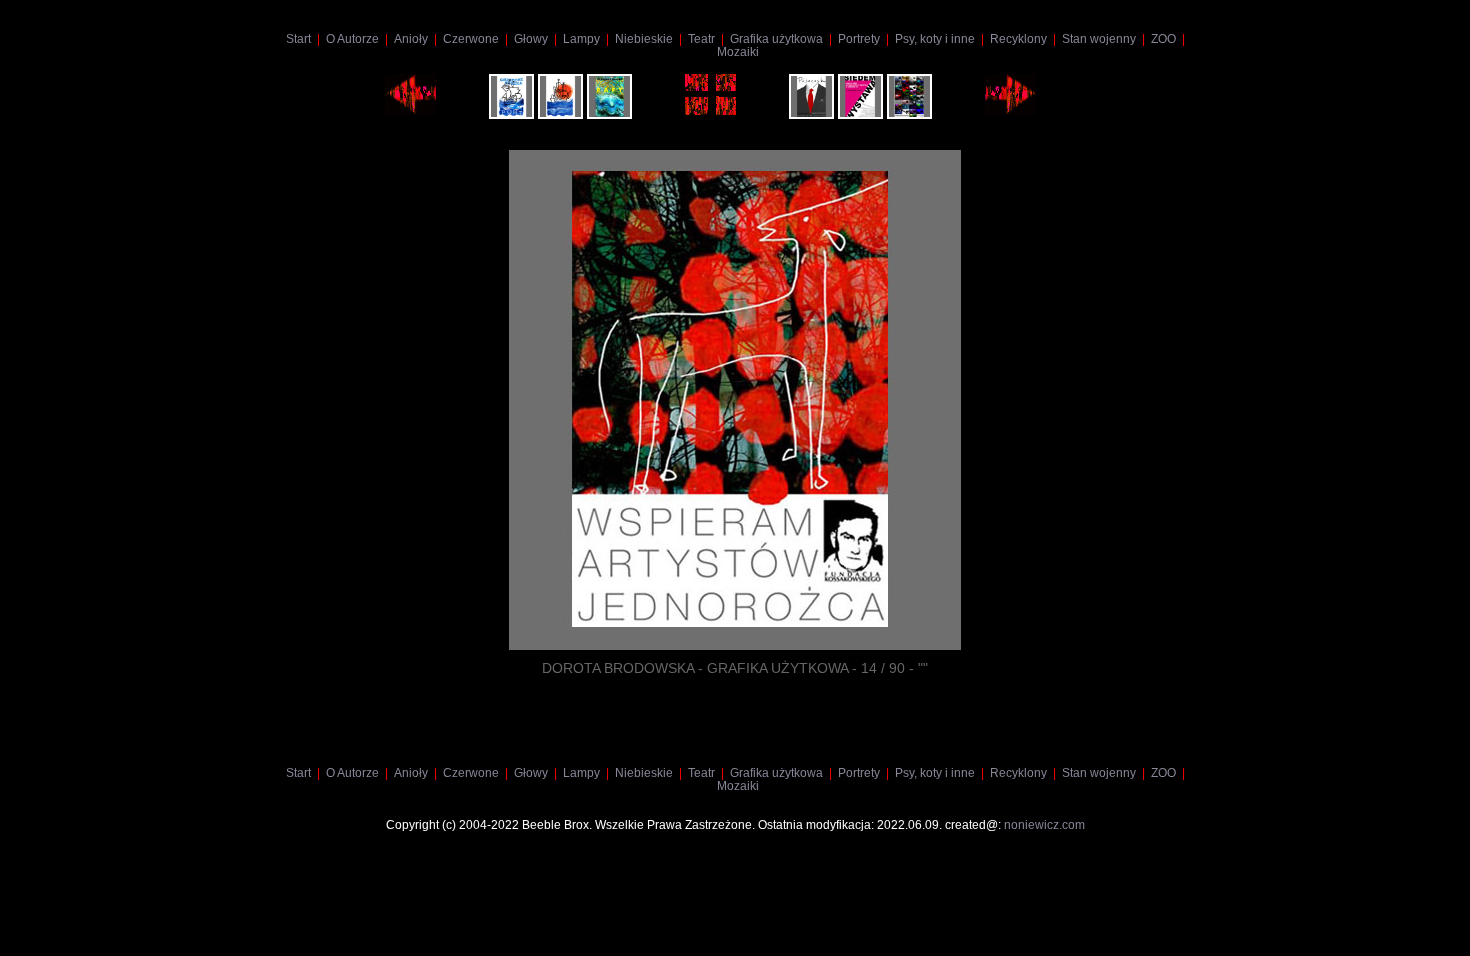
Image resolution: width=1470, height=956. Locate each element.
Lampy (581, 38)
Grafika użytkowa (776, 38)
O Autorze (352, 38)
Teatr (701, 38)
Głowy (531, 38)
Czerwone (471, 38)
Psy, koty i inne (935, 38)
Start (298, 38)
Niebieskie (644, 38)
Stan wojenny (1099, 38)
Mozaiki (738, 51)
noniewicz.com (1044, 824)
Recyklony (1018, 38)
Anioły (411, 38)
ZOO (1163, 38)
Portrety (859, 38)
